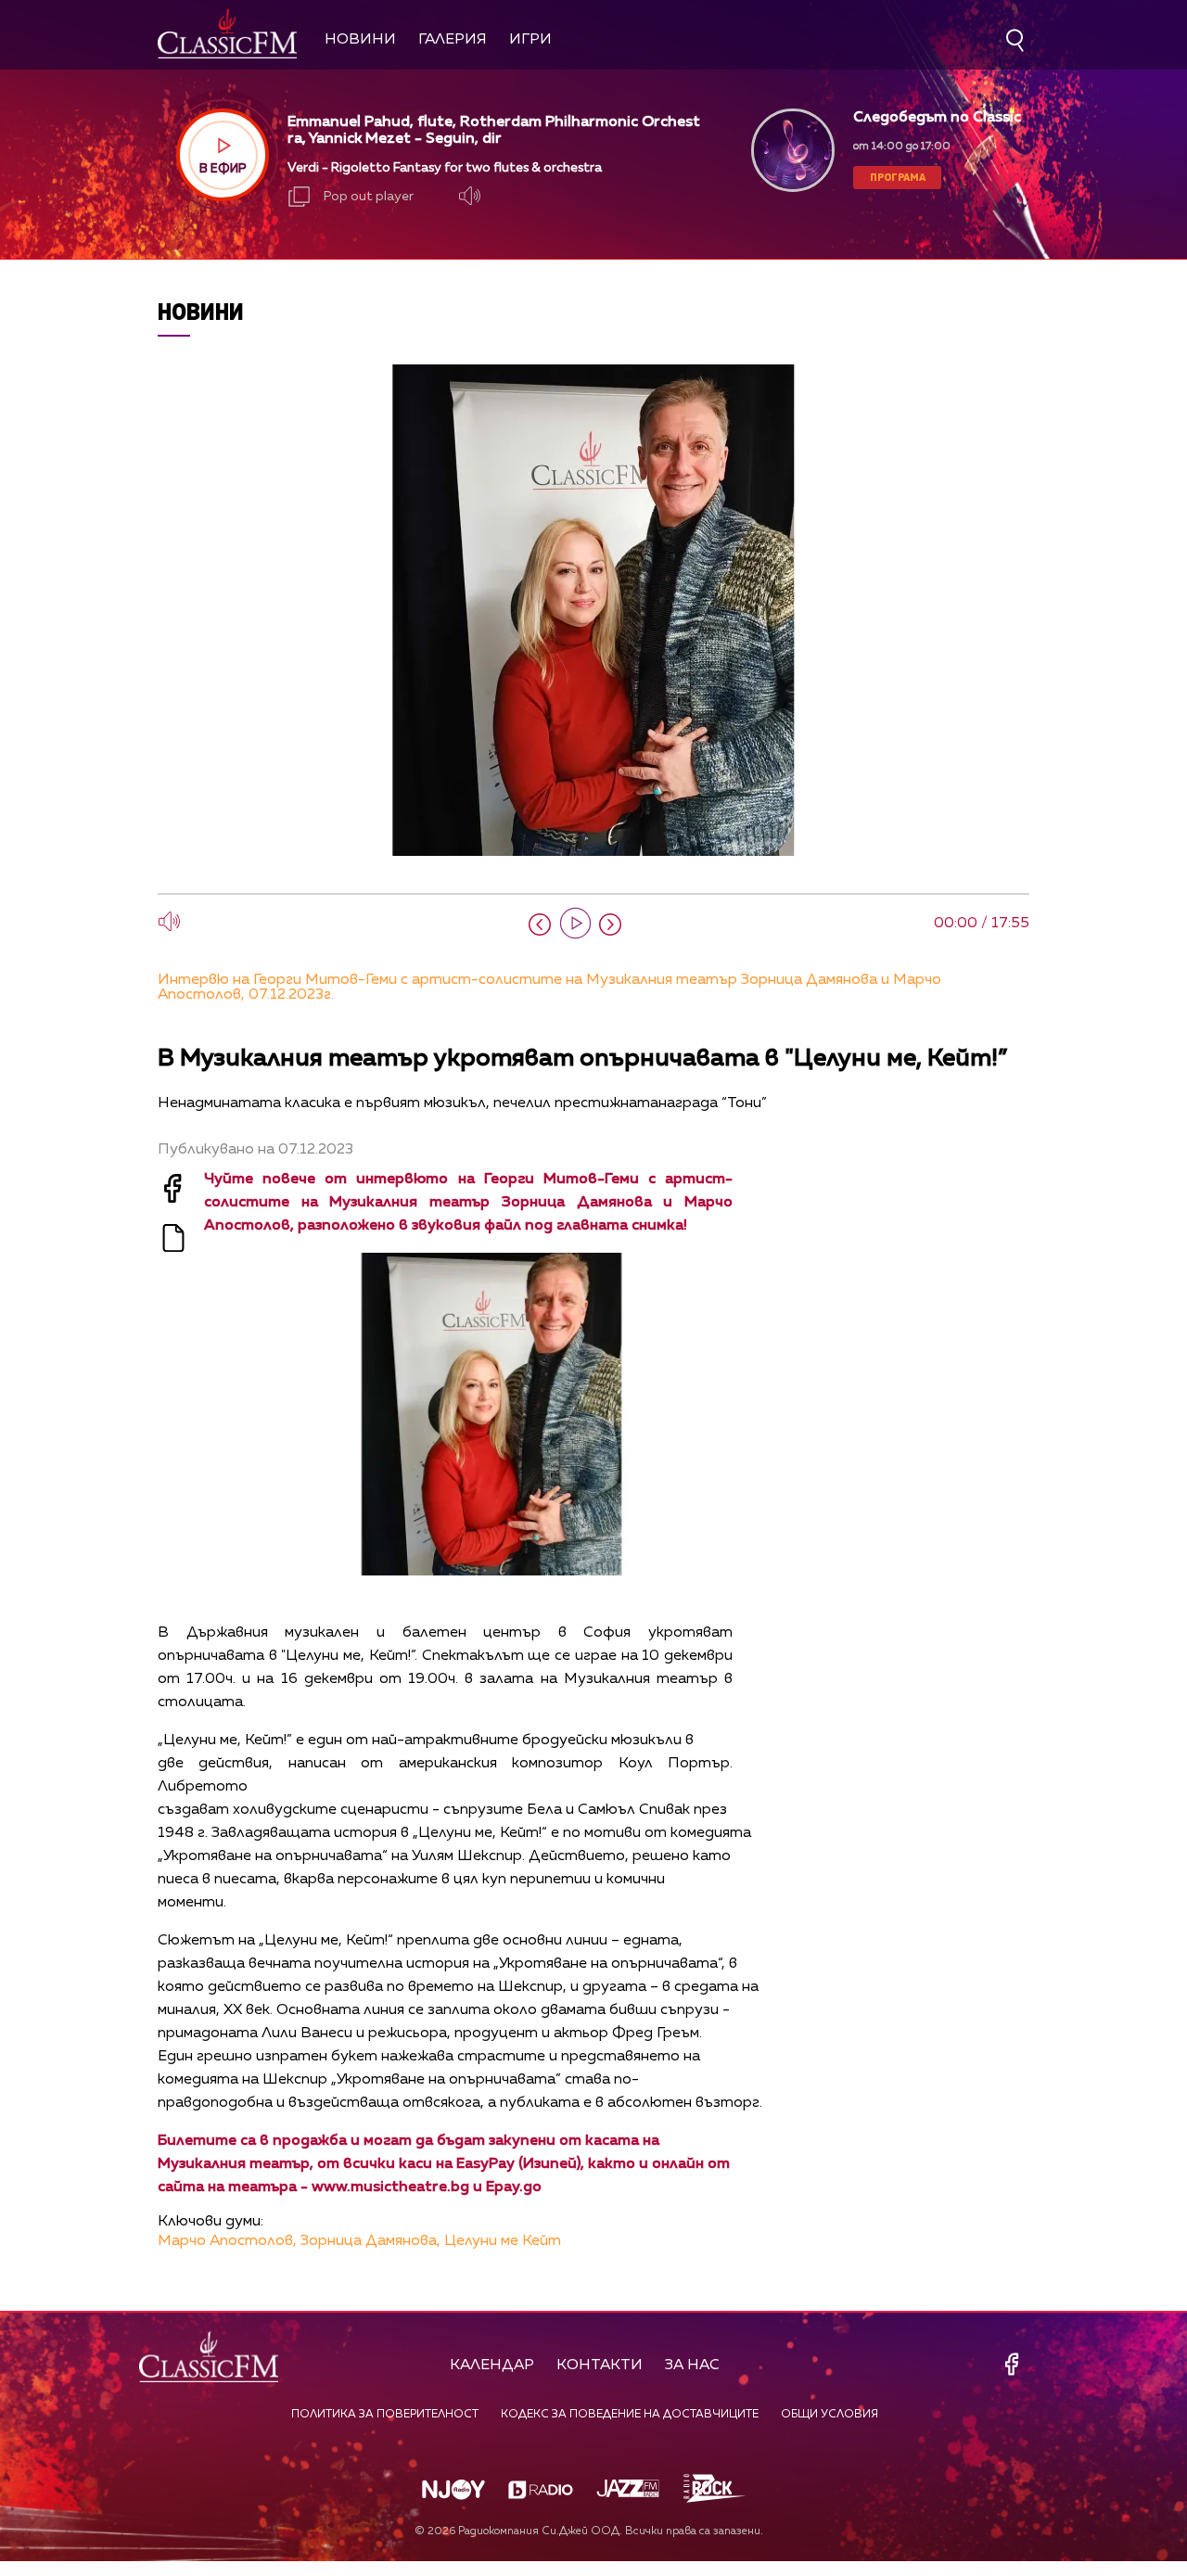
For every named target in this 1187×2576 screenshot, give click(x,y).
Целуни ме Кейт (503, 2241)
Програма (898, 177)
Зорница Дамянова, (370, 2241)
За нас (692, 2366)
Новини (360, 40)
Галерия (453, 40)
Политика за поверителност (385, 2415)
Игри (530, 40)
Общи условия (830, 2415)
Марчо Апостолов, (227, 2241)
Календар (492, 2366)
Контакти (600, 2366)
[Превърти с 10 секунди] (540, 925)
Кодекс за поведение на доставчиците (630, 2415)
